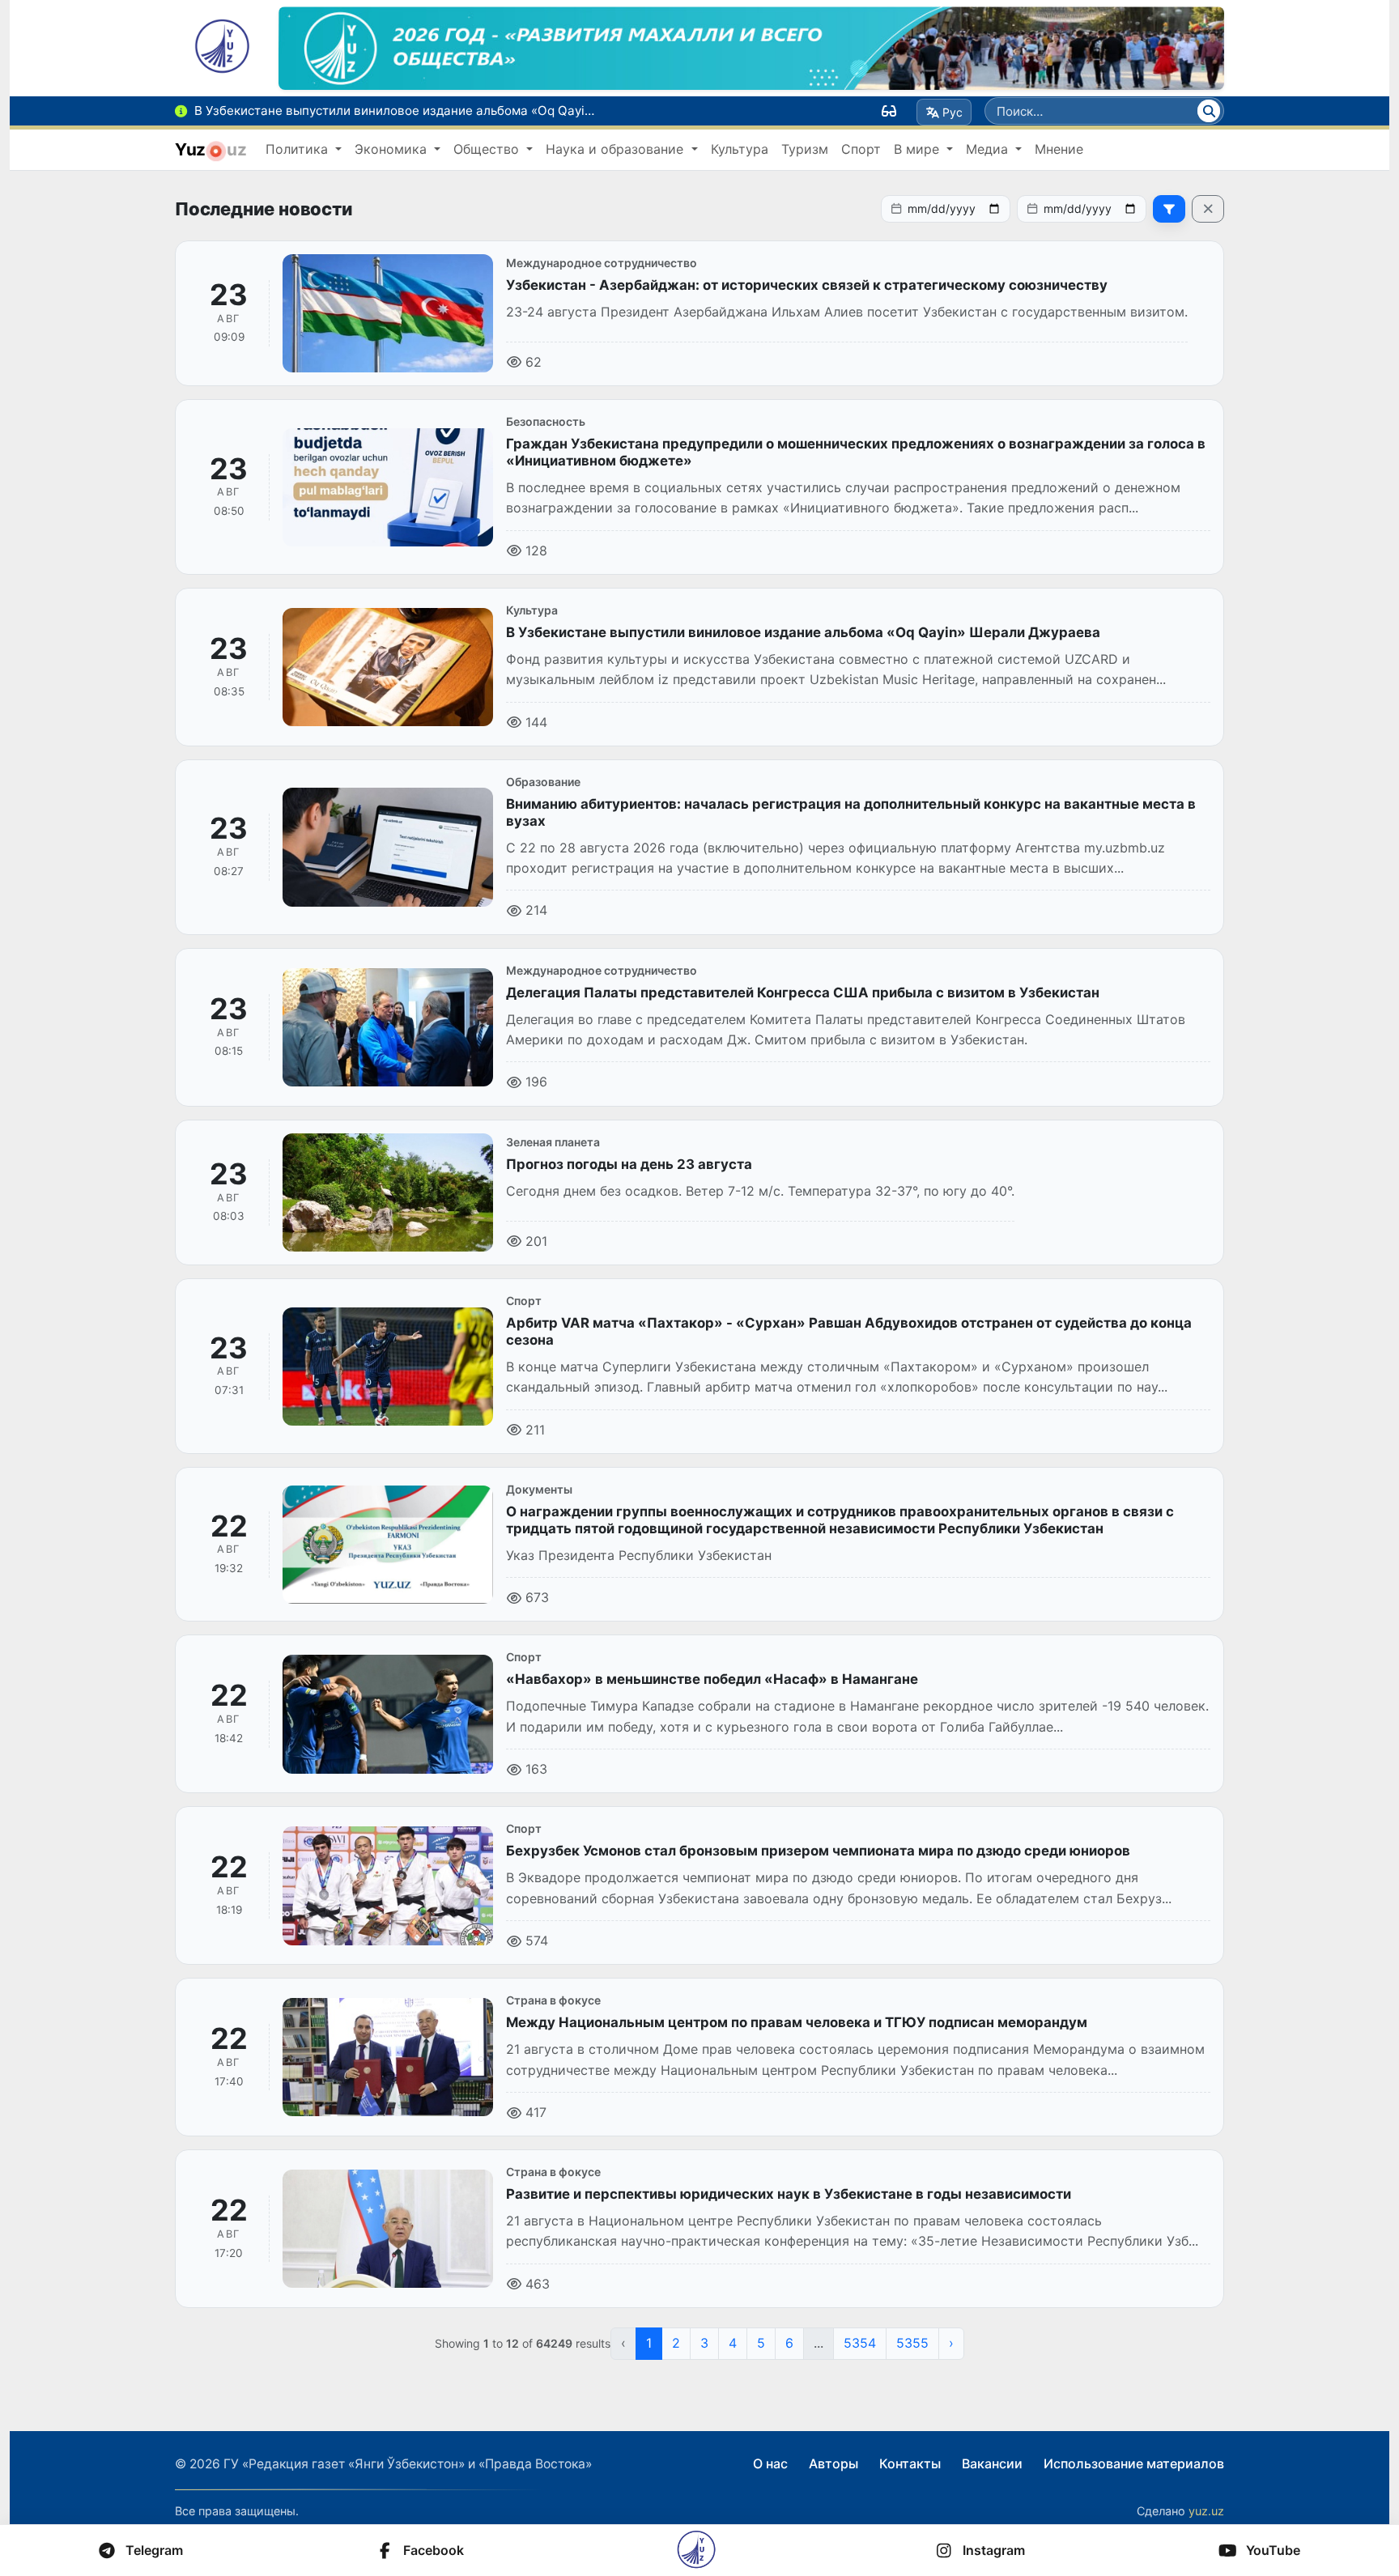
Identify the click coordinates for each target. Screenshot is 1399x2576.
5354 (860, 2343)
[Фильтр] (1169, 209)
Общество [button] (488, 149)
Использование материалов (1134, 2463)
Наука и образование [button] (617, 149)
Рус (953, 112)
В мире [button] (918, 149)
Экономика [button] (393, 149)
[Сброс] (1208, 209)
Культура (740, 149)
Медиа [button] (989, 149)
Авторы (833, 2463)
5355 (912, 2343)
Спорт (861, 149)
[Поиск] (1209, 111)
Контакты (910, 2463)
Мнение (1059, 149)
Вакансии (992, 2463)
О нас (770, 2463)
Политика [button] (299, 149)
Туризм (805, 149)
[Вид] (889, 111)
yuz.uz (1206, 2511)
